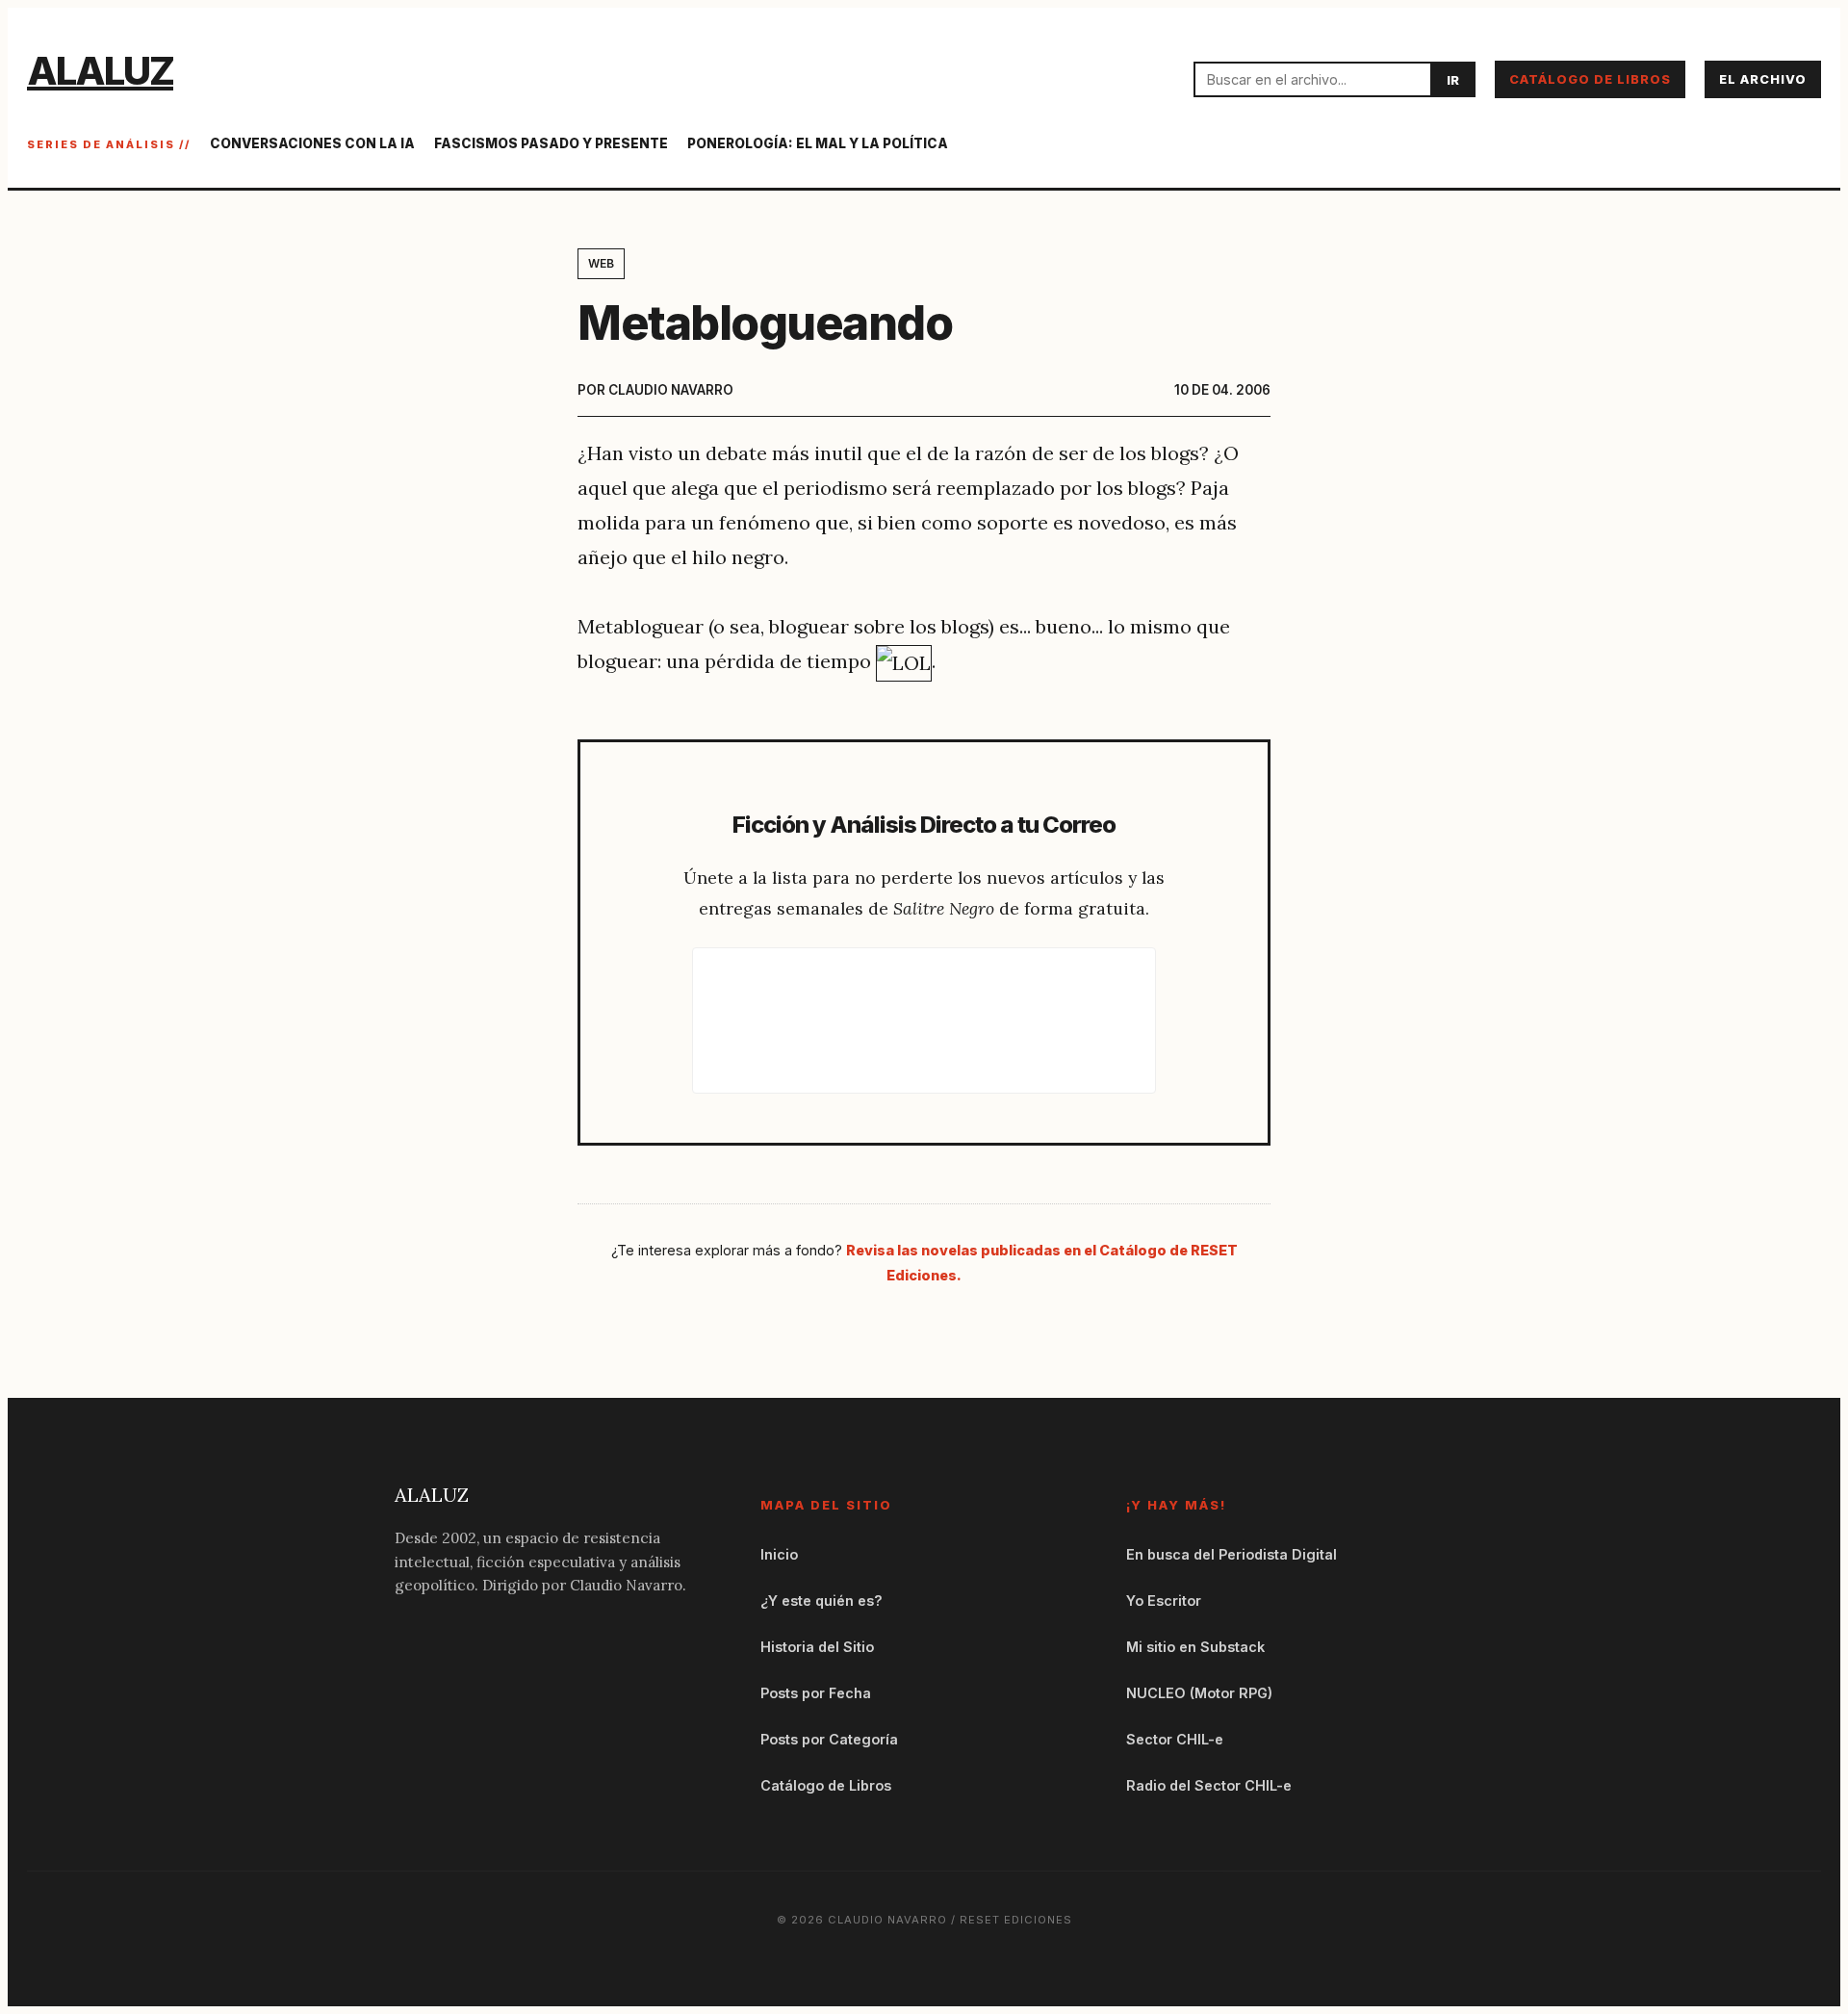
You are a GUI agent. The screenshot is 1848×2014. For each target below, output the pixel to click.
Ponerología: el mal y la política (818, 143)
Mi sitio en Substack (1195, 1647)
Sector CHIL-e (1175, 1739)
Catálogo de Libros (1590, 79)
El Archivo (1763, 79)
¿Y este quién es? (821, 1601)
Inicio (779, 1554)
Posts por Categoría (829, 1739)
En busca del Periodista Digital (1232, 1554)
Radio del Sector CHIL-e (1209, 1785)
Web (601, 263)
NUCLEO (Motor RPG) (1199, 1693)
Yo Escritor (1164, 1601)
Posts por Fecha (816, 1693)
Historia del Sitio (817, 1647)
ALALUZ (100, 71)
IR (1453, 80)
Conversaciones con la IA (312, 143)
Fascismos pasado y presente (551, 143)
